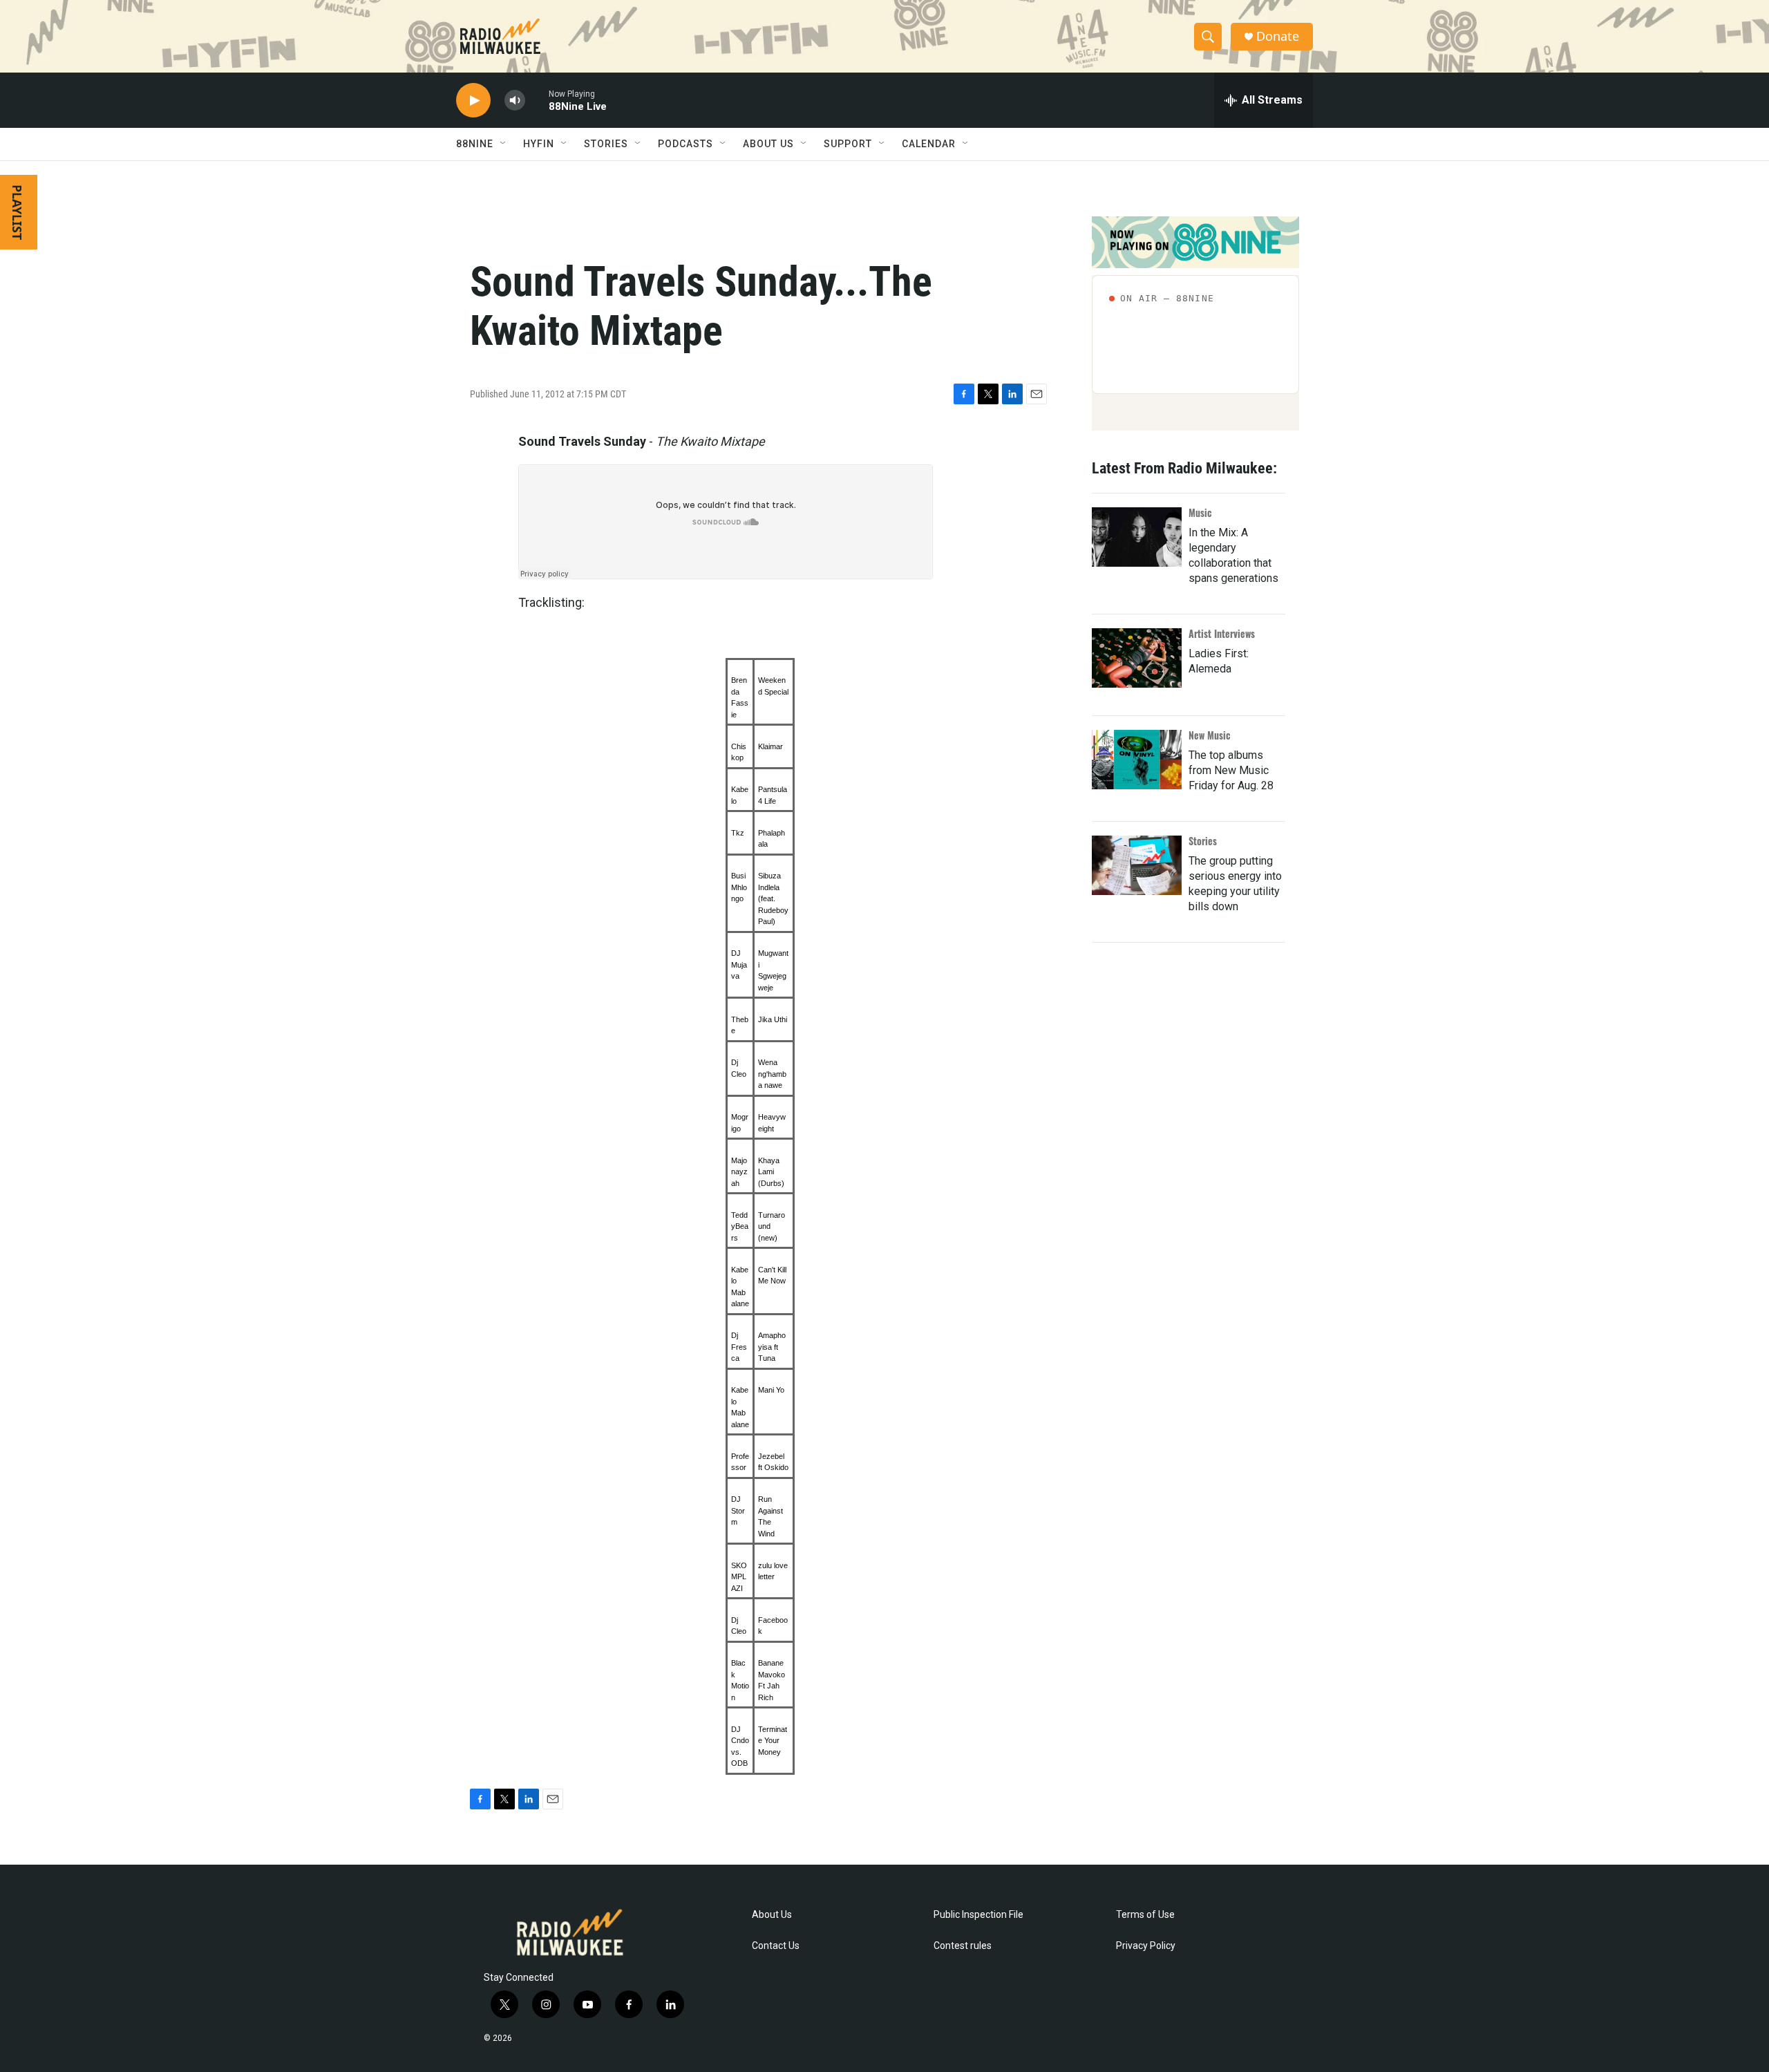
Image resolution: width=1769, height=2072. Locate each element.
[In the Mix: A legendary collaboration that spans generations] (1137, 537)
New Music (1210, 735)
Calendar (929, 144)
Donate (1278, 36)
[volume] (515, 101)
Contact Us (776, 1946)
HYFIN (539, 144)
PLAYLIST (17, 212)
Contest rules (963, 1946)
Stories (1203, 841)
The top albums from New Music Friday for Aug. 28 (1231, 770)
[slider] (537, 100)
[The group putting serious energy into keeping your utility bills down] (1137, 865)
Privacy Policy (1146, 1946)
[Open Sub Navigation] (504, 144)
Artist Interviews (1222, 633)
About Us (772, 1915)
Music (1200, 512)
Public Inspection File (978, 1915)
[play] (473, 101)
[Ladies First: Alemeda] (1137, 658)
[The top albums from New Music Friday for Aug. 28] (1137, 760)
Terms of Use (1145, 1915)
